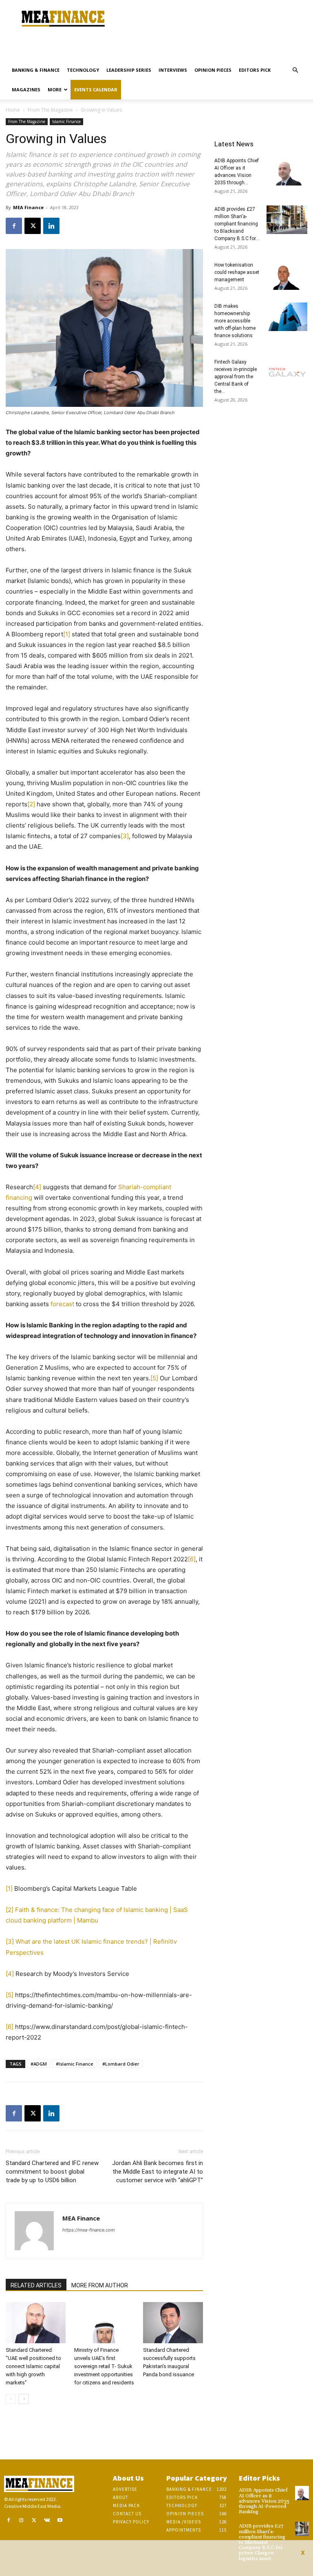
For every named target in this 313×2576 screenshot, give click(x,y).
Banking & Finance (36, 70)
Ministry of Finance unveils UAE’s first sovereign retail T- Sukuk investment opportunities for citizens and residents (104, 2366)
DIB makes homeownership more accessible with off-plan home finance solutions (235, 321)
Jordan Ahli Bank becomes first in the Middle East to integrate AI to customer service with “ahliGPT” (158, 2172)
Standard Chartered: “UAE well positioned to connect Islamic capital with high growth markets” (33, 2366)
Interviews (173, 70)
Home (13, 110)
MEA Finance (28, 207)
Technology (83, 70)
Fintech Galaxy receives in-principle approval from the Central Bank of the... (236, 377)
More (55, 89)
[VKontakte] (47, 2521)
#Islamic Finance (75, 2064)
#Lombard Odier (121, 2064)
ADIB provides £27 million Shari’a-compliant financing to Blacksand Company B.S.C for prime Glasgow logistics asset (262, 2542)
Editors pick (255, 70)
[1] (67, 634)
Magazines (26, 89)
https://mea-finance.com (89, 2230)
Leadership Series (129, 70)
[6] (192, 1559)
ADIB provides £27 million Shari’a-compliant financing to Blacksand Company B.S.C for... (237, 224)
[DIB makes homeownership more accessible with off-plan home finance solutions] (287, 317)
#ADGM (39, 2064)
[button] (295, 70)
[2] (31, 804)
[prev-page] (11, 2399)
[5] (154, 1378)
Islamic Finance (66, 121)
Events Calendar (96, 89)
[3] (125, 836)
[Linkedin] (51, 226)
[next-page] (24, 2399)
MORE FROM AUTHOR (100, 2285)
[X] (33, 226)
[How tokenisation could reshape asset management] (287, 276)
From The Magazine (50, 110)
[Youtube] (60, 2521)
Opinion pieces (213, 70)
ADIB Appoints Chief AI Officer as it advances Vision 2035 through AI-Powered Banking (264, 2501)
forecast (62, 1304)
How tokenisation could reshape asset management (237, 272)
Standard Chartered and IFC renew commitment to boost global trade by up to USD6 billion (52, 2172)
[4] (37, 1187)
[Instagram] (22, 2521)
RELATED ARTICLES (36, 2285)
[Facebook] (14, 226)
